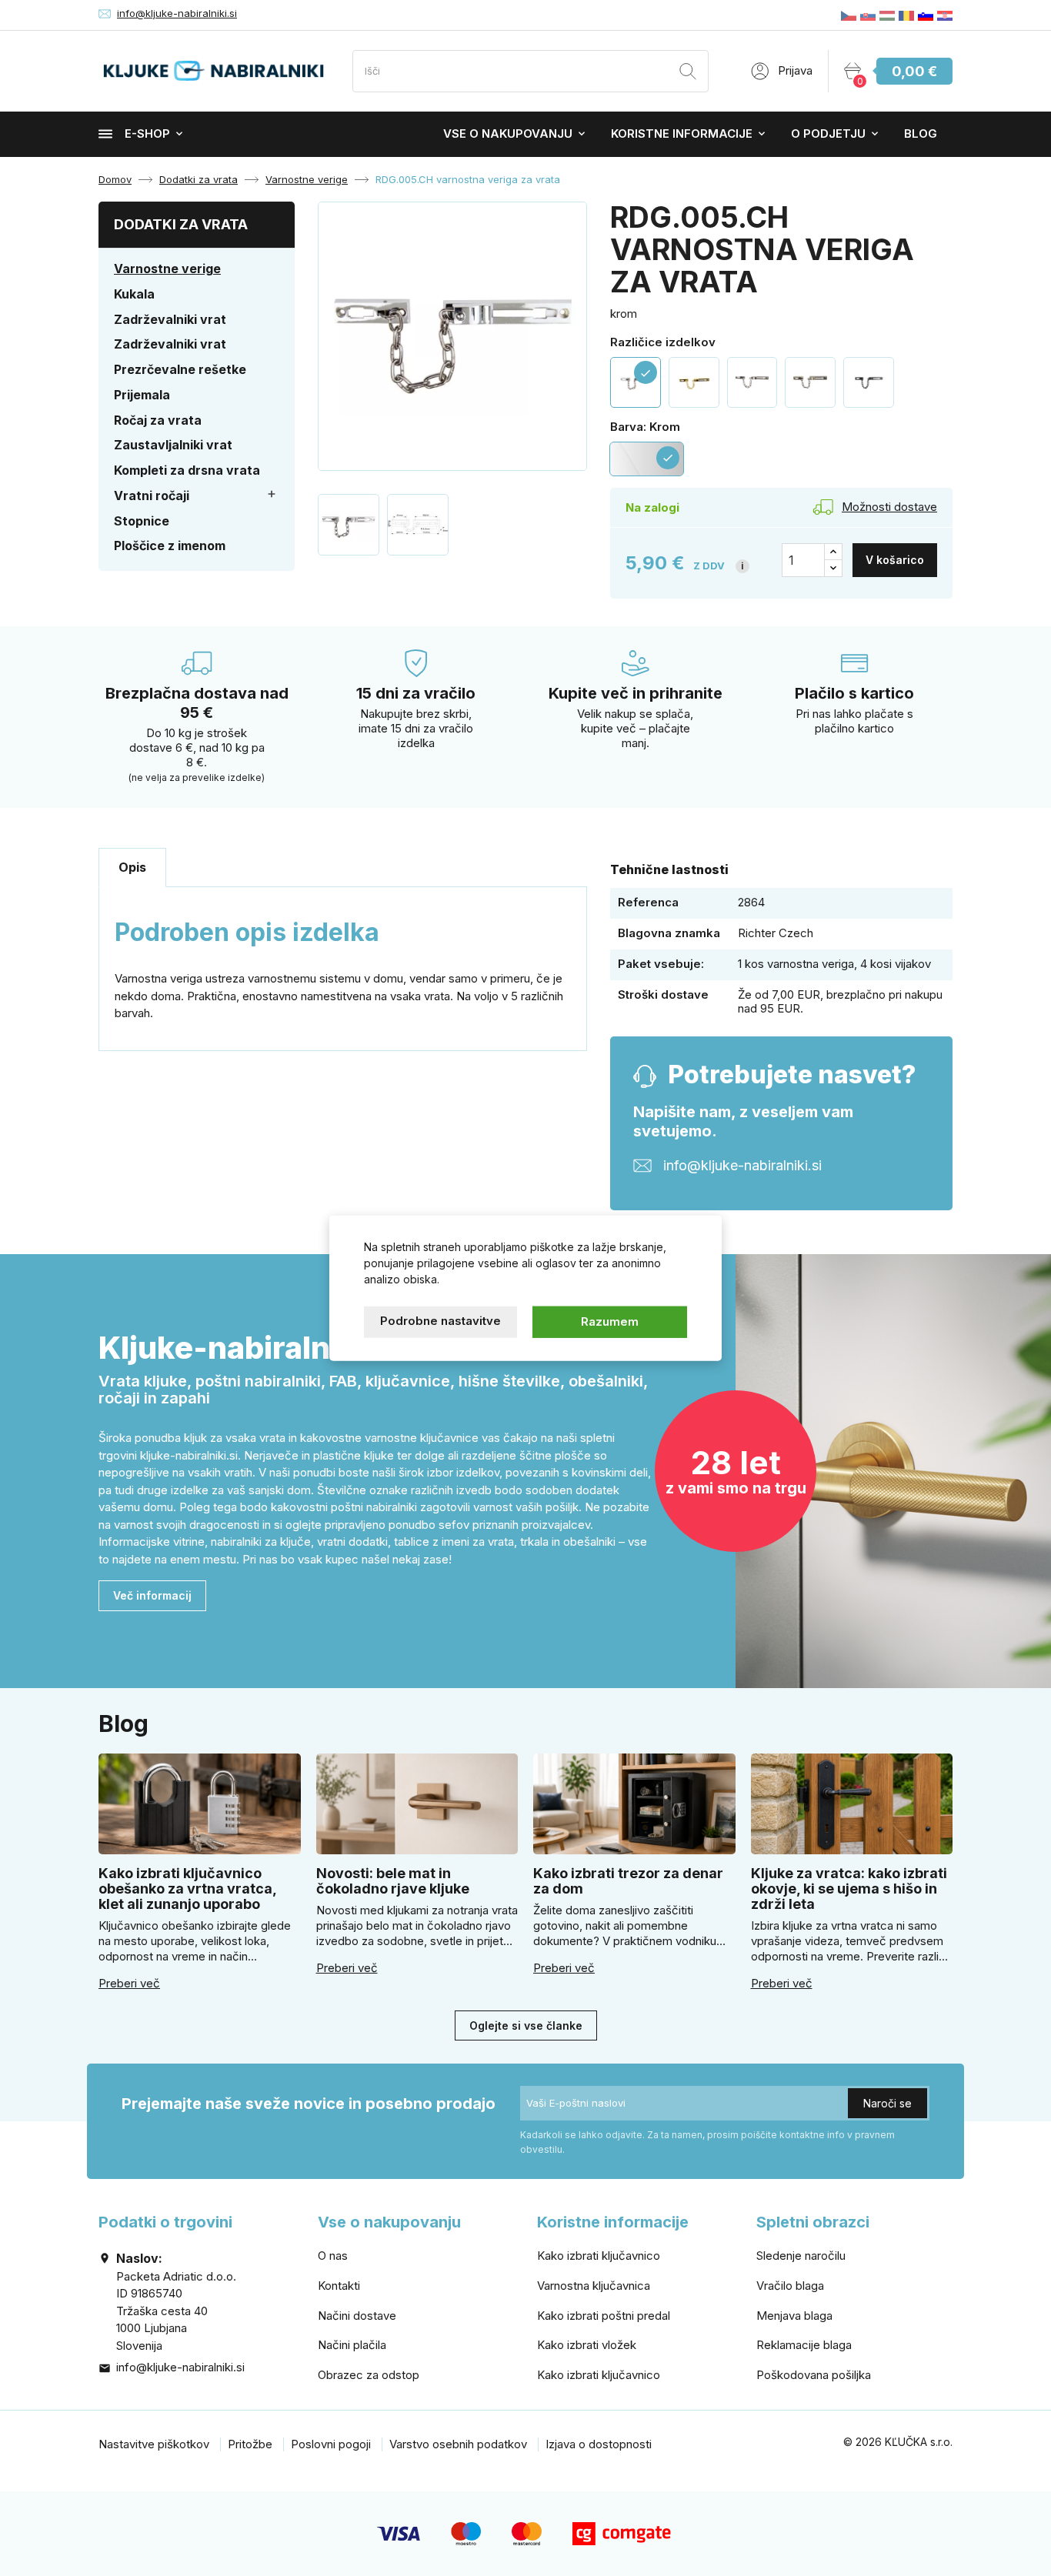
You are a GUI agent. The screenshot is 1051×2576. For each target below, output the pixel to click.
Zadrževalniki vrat (170, 319)
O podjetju (828, 133)
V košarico (895, 560)
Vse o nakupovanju (508, 133)
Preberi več (129, 1984)
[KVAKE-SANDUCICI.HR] (945, 15)
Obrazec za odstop (369, 2375)
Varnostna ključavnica (594, 2286)
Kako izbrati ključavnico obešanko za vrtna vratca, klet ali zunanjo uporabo (187, 1889)
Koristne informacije (682, 133)
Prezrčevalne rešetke (180, 369)
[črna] (869, 382)
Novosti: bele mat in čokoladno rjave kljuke (393, 1881)
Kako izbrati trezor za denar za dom (628, 1881)
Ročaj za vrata (158, 420)
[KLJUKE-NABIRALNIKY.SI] (926, 15)
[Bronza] (810, 382)
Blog (921, 133)
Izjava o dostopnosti (599, 2444)
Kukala (134, 294)
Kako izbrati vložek (587, 2345)
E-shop (147, 133)
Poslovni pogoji (331, 2444)
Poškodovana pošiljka (814, 2375)
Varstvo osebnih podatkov (458, 2444)
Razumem (610, 1321)
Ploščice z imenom (170, 546)
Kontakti (339, 2286)
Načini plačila (352, 2345)
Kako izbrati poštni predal (604, 2316)
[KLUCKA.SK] (868, 15)
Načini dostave (357, 2316)
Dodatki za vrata (181, 224)
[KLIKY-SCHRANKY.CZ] (849, 15)
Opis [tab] (132, 867)
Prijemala (142, 395)
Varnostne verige (167, 269)
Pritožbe (250, 2444)
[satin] (752, 382)
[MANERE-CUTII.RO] (906, 15)
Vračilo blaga (790, 2286)
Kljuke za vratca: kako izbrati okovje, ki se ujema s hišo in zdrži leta (849, 1889)
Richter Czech (776, 933)
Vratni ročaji (152, 496)
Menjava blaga (794, 2316)
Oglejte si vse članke (526, 2025)
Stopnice (142, 521)
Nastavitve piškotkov (154, 2444)
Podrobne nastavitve (440, 1321)
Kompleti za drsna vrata (187, 470)
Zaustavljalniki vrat (173, 445)
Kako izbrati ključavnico (599, 2256)
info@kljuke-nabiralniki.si (177, 13)
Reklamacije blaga (804, 2345)
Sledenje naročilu (801, 2256)
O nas (333, 2256)
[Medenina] (694, 382)
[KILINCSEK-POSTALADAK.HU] (887, 15)
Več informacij (152, 1595)
